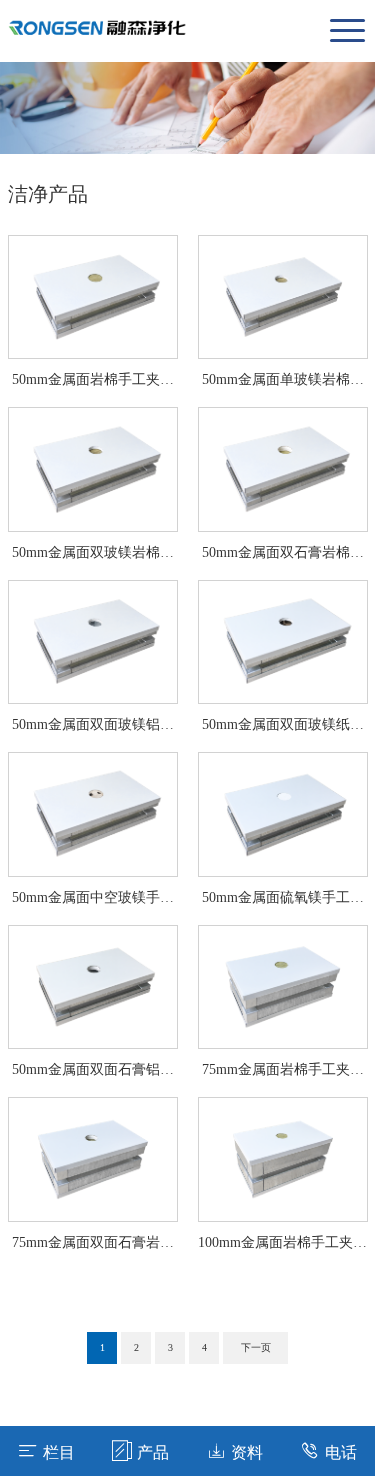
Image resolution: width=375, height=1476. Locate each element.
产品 (153, 1452)
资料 (247, 1452)
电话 (341, 1452)
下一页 (256, 1347)
